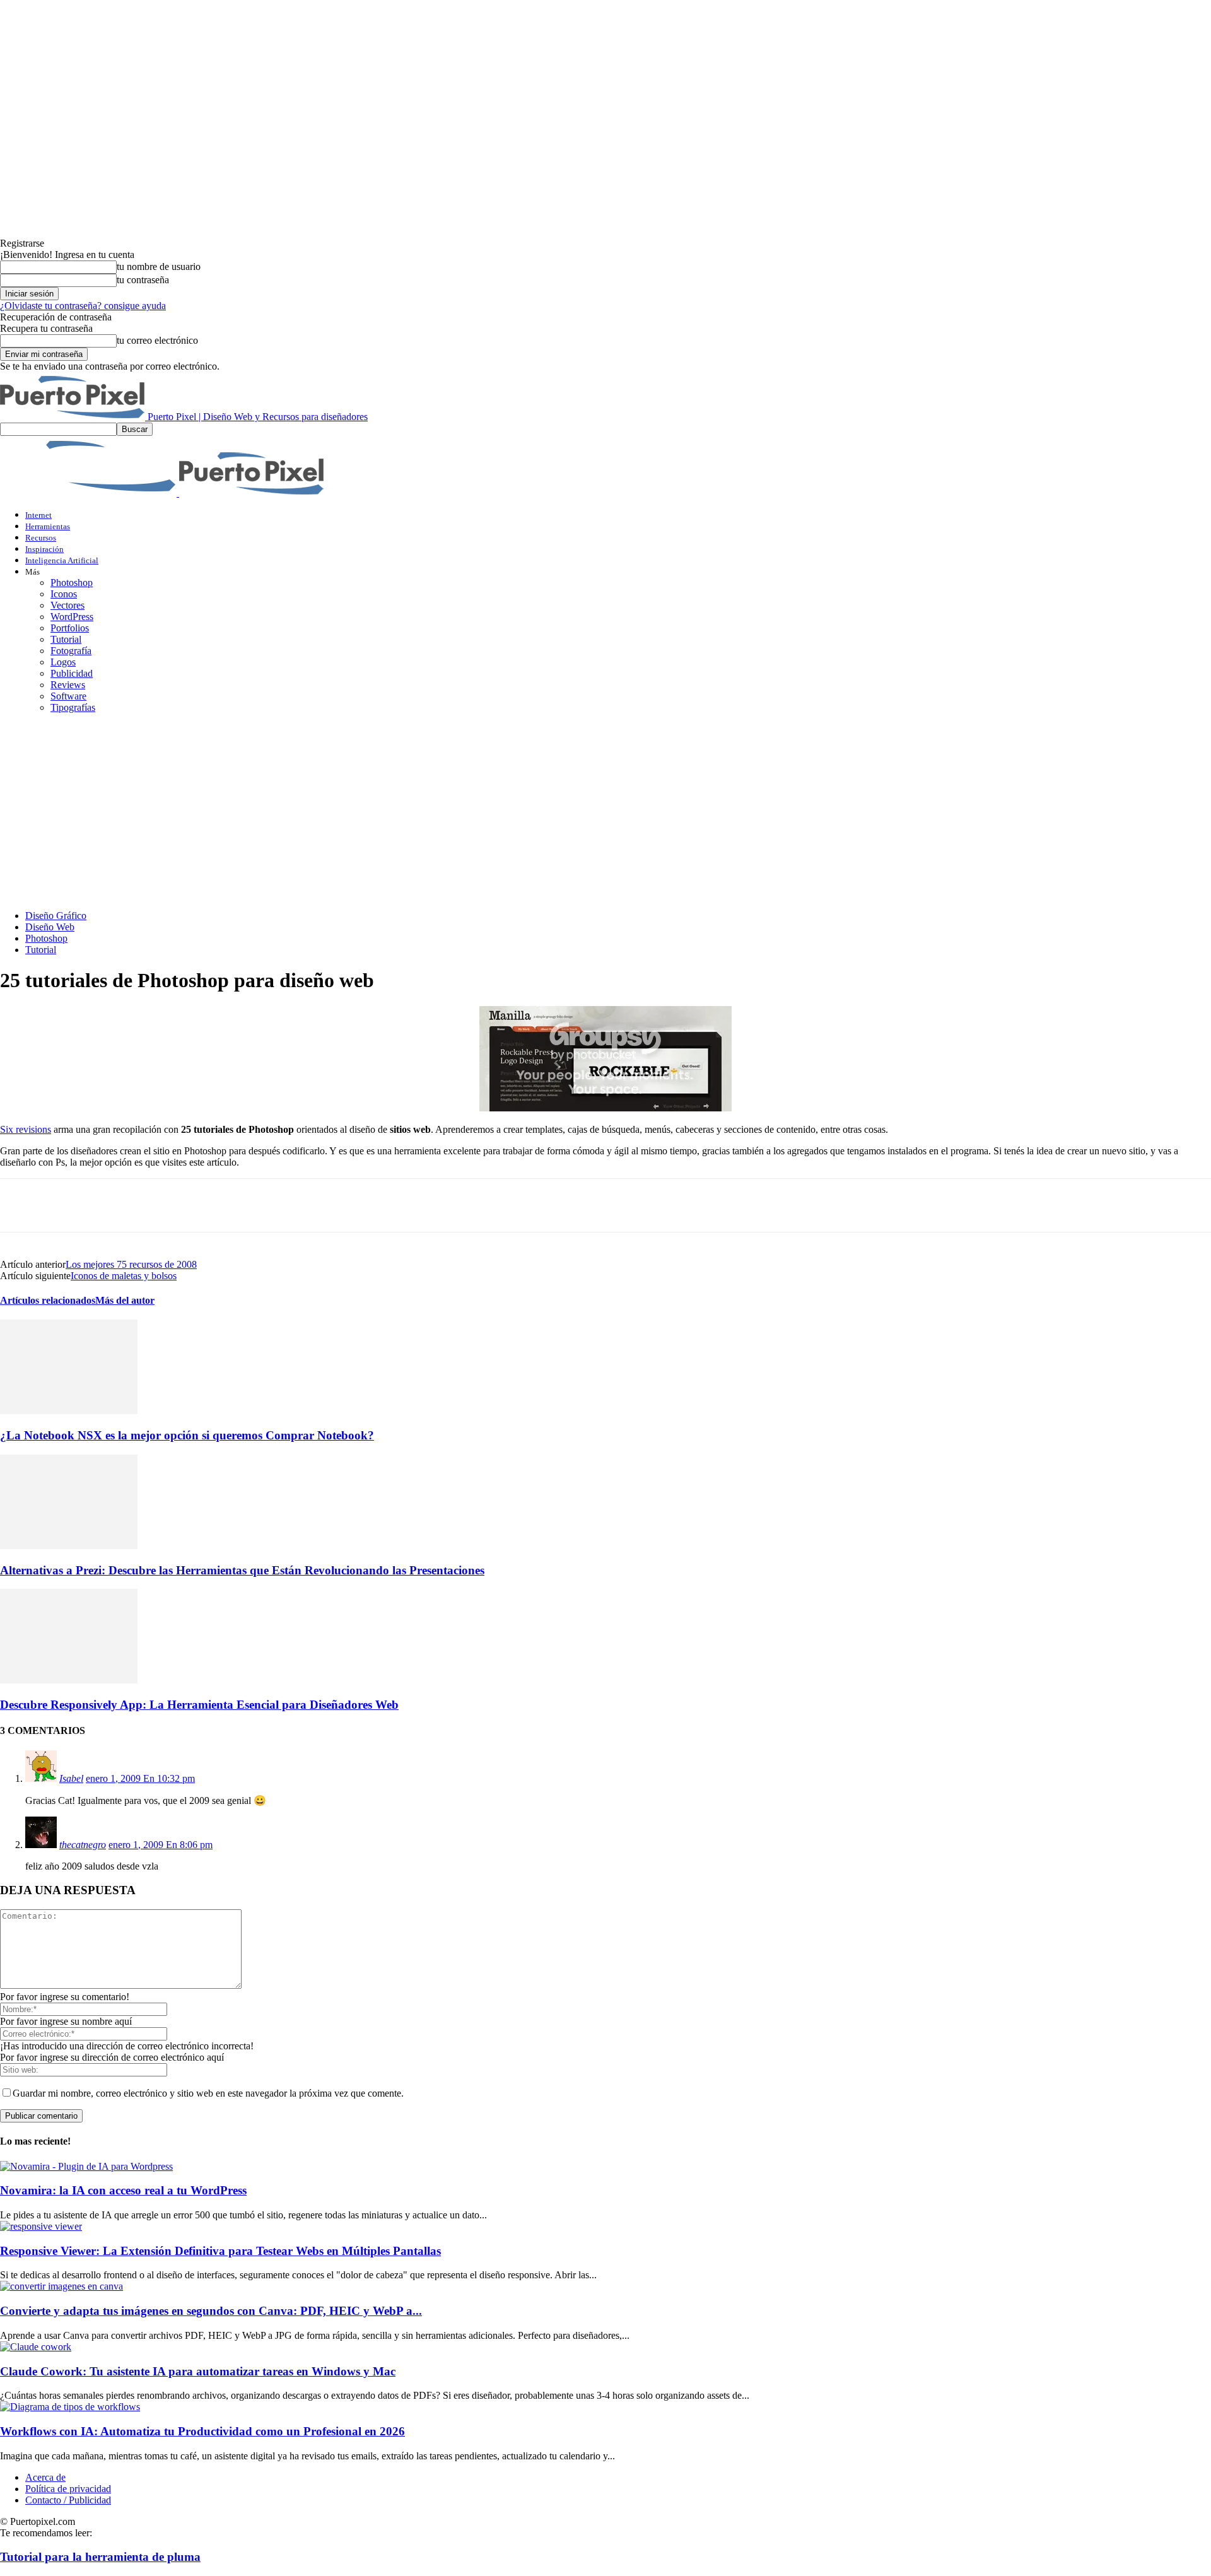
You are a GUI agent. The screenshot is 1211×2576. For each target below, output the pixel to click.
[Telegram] (202, 1205)
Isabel (71, 1778)
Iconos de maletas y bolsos (124, 1276)
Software (68, 696)
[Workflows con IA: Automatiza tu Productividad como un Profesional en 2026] (70, 2407)
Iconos (64, 594)
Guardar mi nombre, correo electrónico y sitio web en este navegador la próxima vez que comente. (208, 2093)
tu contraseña (143, 280)
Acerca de (45, 2477)
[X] (66, 1205)
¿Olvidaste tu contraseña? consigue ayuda (83, 306)
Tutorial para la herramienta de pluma (100, 2557)
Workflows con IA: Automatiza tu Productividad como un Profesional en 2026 (202, 2431)
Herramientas (48, 526)
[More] (248, 1205)
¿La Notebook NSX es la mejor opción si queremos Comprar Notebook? (187, 1435)
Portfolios (70, 628)
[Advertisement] (605, 812)
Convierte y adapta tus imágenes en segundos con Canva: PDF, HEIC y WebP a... (211, 2311)
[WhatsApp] (157, 1205)
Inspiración (44, 549)
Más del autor (125, 1300)
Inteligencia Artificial (62, 560)
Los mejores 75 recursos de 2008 (131, 1264)
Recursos (41, 538)
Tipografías (73, 707)
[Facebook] (21, 1205)
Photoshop (72, 583)
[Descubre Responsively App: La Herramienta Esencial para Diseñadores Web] (69, 1680)
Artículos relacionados (48, 1300)
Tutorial (66, 639)
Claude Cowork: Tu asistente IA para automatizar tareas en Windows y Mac (198, 2371)
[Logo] (90, 493)
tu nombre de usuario (159, 266)
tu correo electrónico (157, 340)
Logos (63, 662)
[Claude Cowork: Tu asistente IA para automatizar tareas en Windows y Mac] (36, 2347)
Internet (38, 515)
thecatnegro (83, 1845)
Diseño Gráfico (56, 916)
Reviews (68, 685)
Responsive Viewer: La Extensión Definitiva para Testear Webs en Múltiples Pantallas (220, 2251)
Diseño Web (50, 927)
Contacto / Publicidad (68, 2500)
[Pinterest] (112, 1205)
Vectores (67, 605)
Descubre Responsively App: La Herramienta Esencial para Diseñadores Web (199, 1705)
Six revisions (26, 1129)
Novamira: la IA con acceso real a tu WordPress (123, 2190)
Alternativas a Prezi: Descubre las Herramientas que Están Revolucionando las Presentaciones (242, 1570)
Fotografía (71, 651)
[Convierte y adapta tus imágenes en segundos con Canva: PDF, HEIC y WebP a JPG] (61, 2286)
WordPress (72, 617)
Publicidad (72, 673)
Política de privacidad (68, 2489)
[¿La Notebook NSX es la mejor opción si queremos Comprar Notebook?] (69, 1411)
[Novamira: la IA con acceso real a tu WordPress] (86, 2166)
